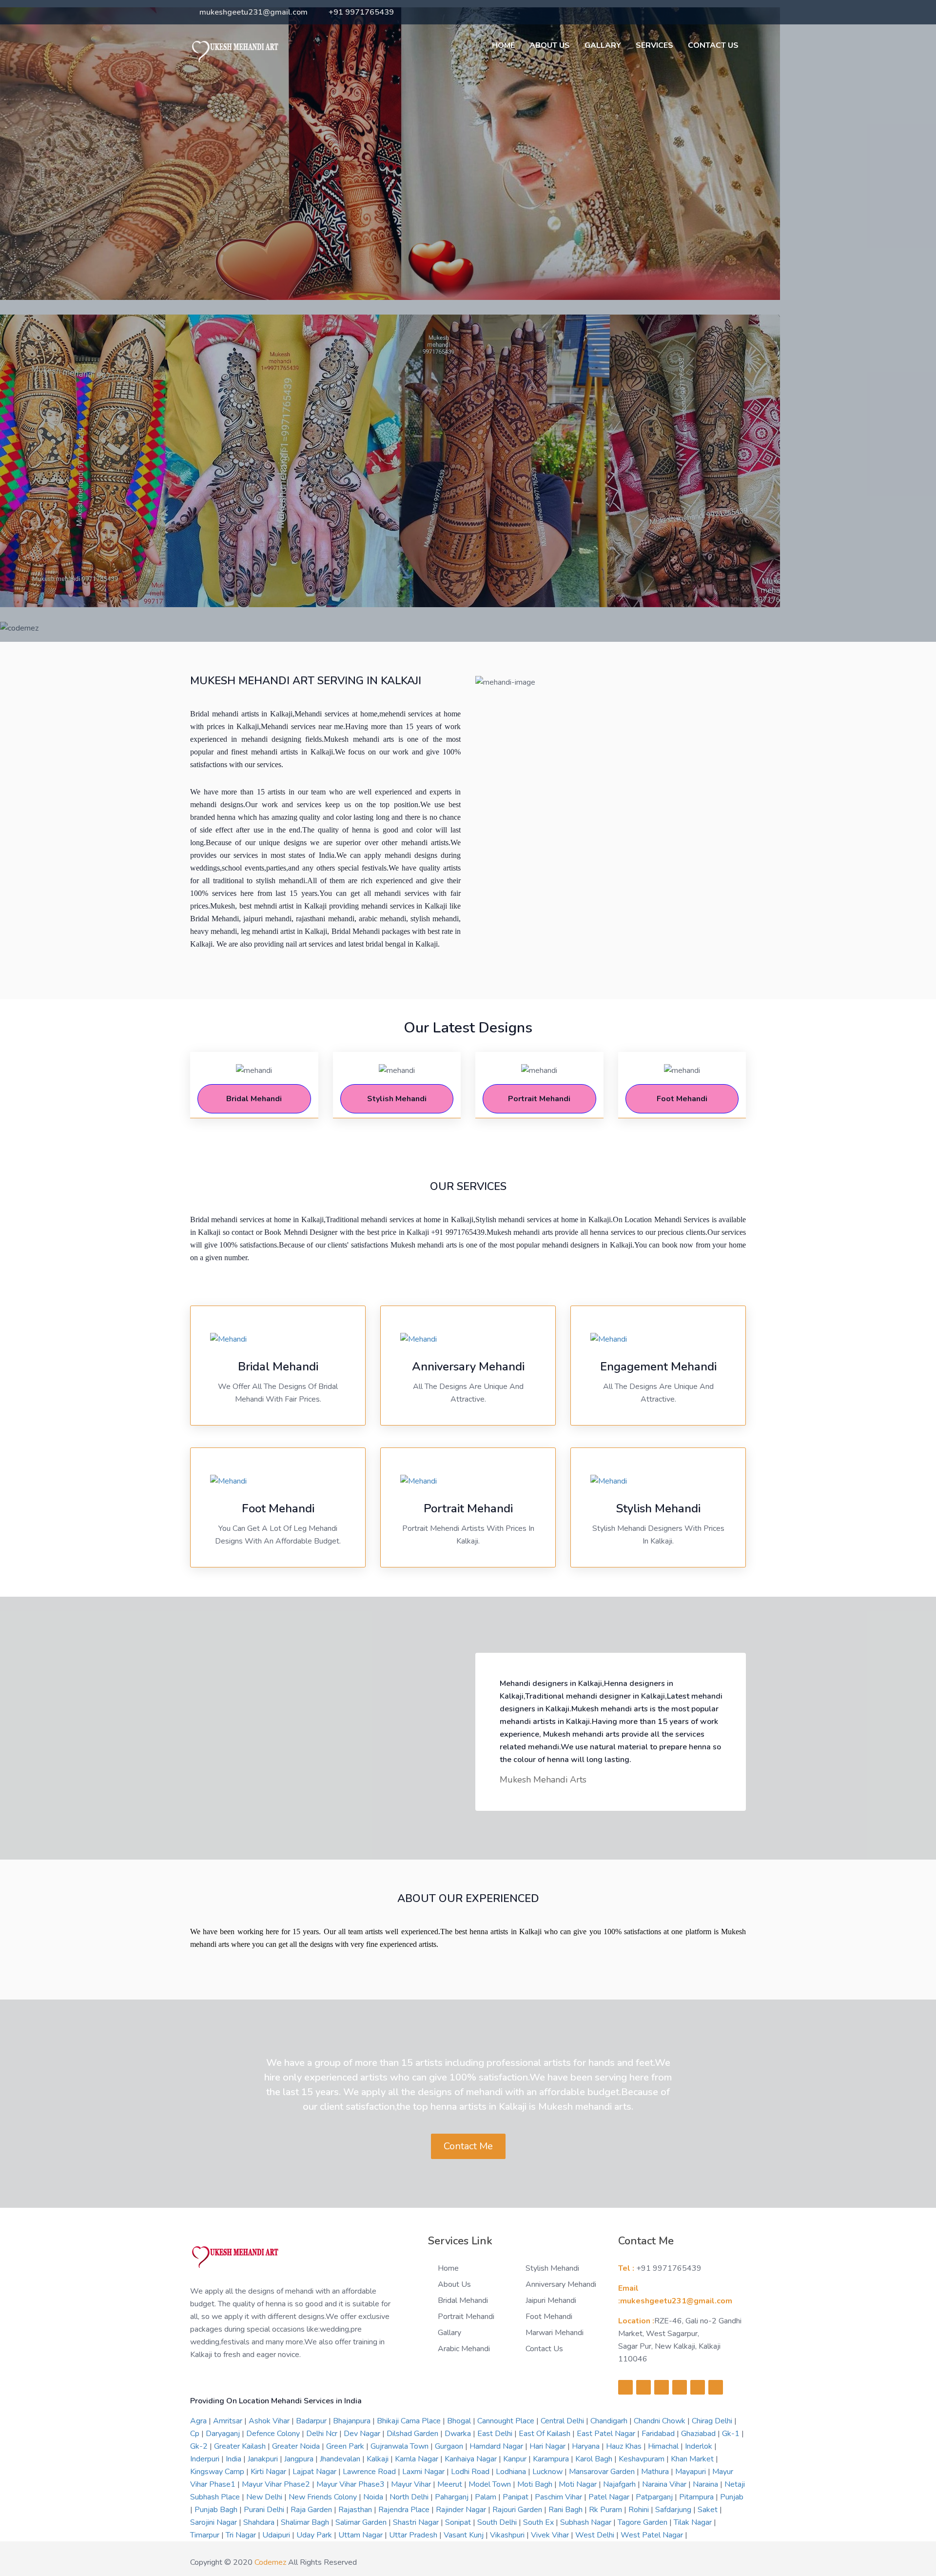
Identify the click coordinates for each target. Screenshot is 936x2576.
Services (654, 45)
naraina (706, 2484)
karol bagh (595, 2459)
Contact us (544, 2349)
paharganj (453, 2497)
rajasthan (356, 2510)
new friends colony (324, 2497)
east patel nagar (607, 2434)
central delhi (563, 2421)
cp (196, 2434)
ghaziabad (699, 2434)
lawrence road (370, 2472)
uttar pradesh (414, 2535)
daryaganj (224, 2434)
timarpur (206, 2535)
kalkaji (379, 2459)
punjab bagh (217, 2510)
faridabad (659, 2434)
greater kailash (241, 2446)
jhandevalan (341, 2459)
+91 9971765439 (361, 12)
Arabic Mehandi (464, 2349)
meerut (451, 2484)
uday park (315, 2535)
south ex (539, 2522)
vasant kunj (465, 2535)
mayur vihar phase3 (351, 2484)
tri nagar (242, 2535)
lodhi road (471, 2472)
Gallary (603, 45)
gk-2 (200, 2446)
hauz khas (625, 2446)
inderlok (700, 2446)
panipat (517, 2497)
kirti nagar (269, 2472)
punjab (732, 2497)
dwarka (459, 2434)
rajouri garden (518, 2510)
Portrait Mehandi (466, 2317)
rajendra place (405, 2510)
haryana (587, 2446)
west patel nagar (653, 2535)
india (234, 2459)
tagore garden (643, 2522)
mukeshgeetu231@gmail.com (253, 12)
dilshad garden (413, 2434)
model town (491, 2484)
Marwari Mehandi (555, 2333)
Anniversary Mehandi (561, 2284)
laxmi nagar (424, 2472)
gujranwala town (400, 2446)
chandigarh (610, 2421)
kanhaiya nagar (472, 2459)
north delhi (410, 2497)
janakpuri (264, 2459)
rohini (640, 2510)
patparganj (655, 2497)
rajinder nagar (462, 2510)
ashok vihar (270, 2421)
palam (487, 2497)
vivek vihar (551, 2535)
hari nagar (548, 2446)
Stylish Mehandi (552, 2268)
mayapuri (692, 2472)
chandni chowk (661, 2421)
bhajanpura (353, 2421)
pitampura (697, 2497)
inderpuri (206, 2459)
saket (709, 2510)
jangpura (300, 2459)
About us (550, 45)
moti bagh (536, 2484)
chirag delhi (713, 2421)
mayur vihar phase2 (277, 2484)
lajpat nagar (315, 2472)
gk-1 (732, 2434)
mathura (656, 2472)
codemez (270, 2562)
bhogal (460, 2421)
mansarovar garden (603, 2472)
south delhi (498, 2522)
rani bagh (566, 2510)
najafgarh (620, 2484)
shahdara (260, 2522)
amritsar (229, 2421)
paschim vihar (559, 2497)
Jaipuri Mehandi (551, 2300)
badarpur (312, 2421)
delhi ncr (323, 2434)
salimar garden (362, 2522)
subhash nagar (587, 2522)
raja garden (312, 2510)
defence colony (274, 2434)
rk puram (606, 2510)
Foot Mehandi (549, 2317)
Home (503, 45)
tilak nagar (694, 2522)
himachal (664, 2446)
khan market (693, 2459)
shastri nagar (417, 2522)
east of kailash (546, 2434)
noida (374, 2497)
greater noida (297, 2446)
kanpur (516, 2459)
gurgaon (450, 2446)
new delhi (265, 2497)
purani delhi (265, 2510)
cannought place (507, 2421)
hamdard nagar (497, 2446)
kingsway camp (218, 2472)
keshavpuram (643, 2459)
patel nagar (610, 2497)
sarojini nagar (214, 2522)
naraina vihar (665, 2484)
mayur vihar (412, 2484)
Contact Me (468, 2146)
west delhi (596, 2535)
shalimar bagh (306, 2522)
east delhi (496, 2434)
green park (346, 2446)
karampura (552, 2459)
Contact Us (713, 45)
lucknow (548, 2472)
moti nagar (579, 2484)
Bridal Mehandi (463, 2300)
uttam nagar (361, 2535)
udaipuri (277, 2535)
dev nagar (363, 2434)
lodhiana (512, 2472)
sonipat (459, 2522)
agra (199, 2421)
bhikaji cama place (410, 2421)
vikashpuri (508, 2535)
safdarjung (674, 2510)
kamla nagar (418, 2459)
